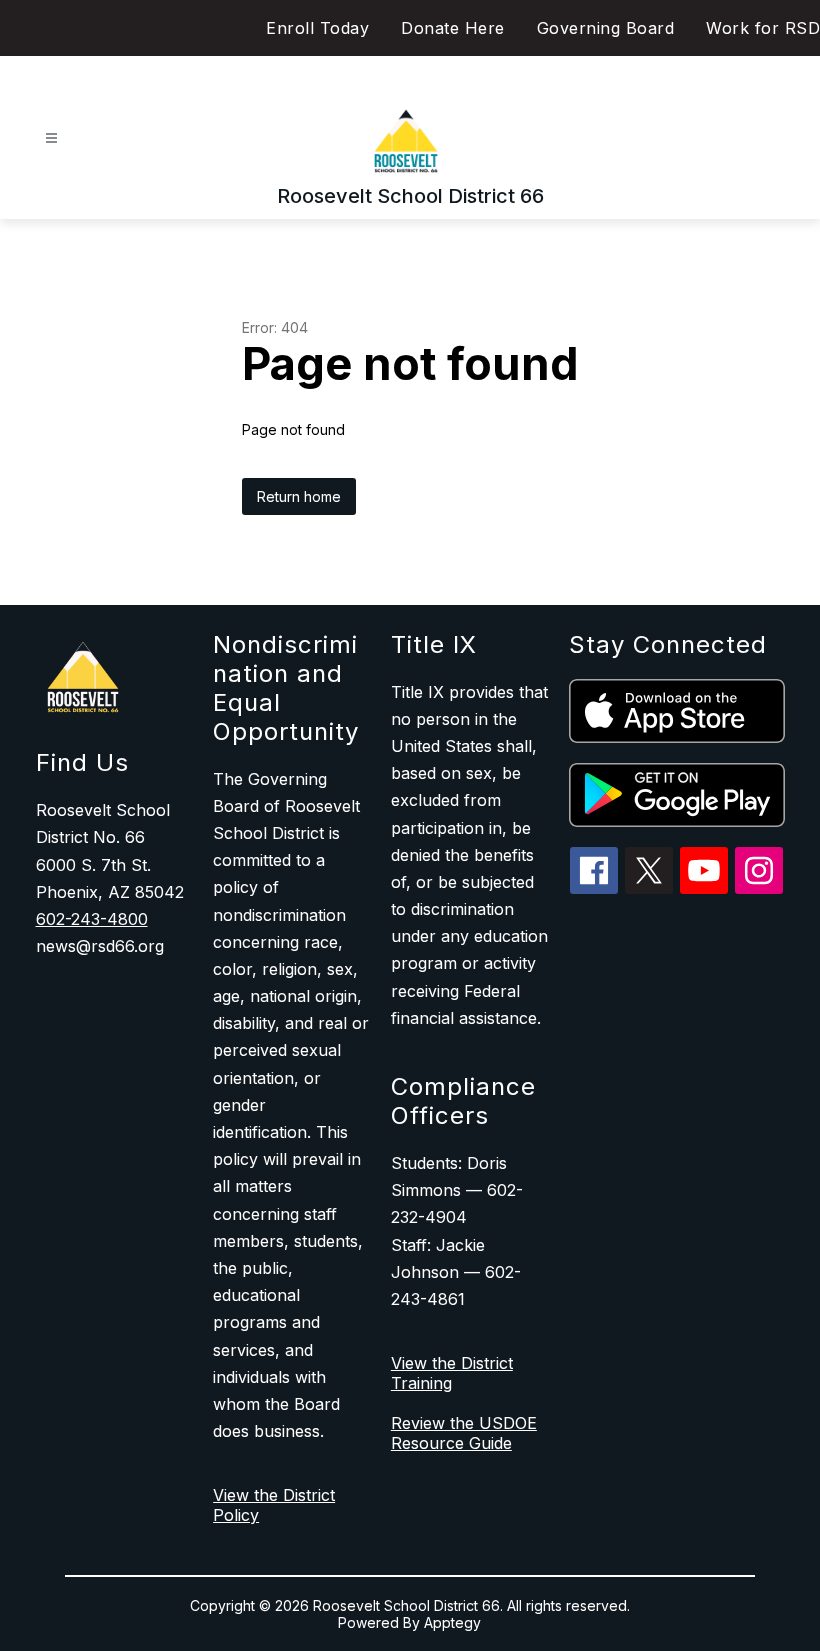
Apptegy (452, 1622)
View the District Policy (274, 1505)
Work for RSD (763, 28)
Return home (299, 496)
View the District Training (452, 1373)
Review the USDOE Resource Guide (464, 1433)
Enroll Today (317, 28)
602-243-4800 (92, 919)
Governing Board (606, 28)
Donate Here (453, 28)
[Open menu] (51, 138)
